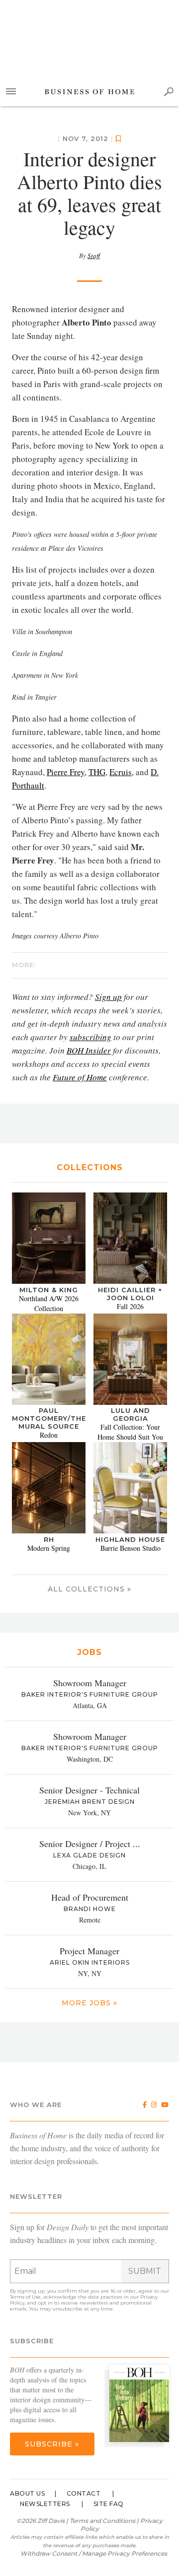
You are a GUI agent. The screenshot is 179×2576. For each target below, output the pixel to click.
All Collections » (89, 1589)
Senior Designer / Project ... (90, 1844)
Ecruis (121, 772)
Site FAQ (109, 2504)
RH (49, 1539)
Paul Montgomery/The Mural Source (49, 1418)
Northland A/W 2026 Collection (49, 1303)
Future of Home (80, 1077)
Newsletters (45, 2504)
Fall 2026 (130, 1306)
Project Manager (89, 1951)
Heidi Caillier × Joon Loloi (130, 1294)
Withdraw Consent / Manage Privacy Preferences (94, 2553)
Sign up (108, 997)
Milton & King (49, 1290)
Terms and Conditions (102, 2521)
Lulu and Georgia (131, 1414)
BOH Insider (89, 1050)
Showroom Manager (90, 1683)
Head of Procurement (90, 1897)
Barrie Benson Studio (131, 1548)
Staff (94, 256)
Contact (84, 2493)
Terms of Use (25, 2297)
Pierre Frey (66, 772)
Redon (49, 1435)
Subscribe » (52, 2444)
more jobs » (89, 2003)
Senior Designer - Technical (89, 1790)
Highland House (130, 1539)
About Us (27, 2493)
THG (97, 772)
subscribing (90, 1037)
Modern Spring (49, 1548)
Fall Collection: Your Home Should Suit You (130, 1432)
